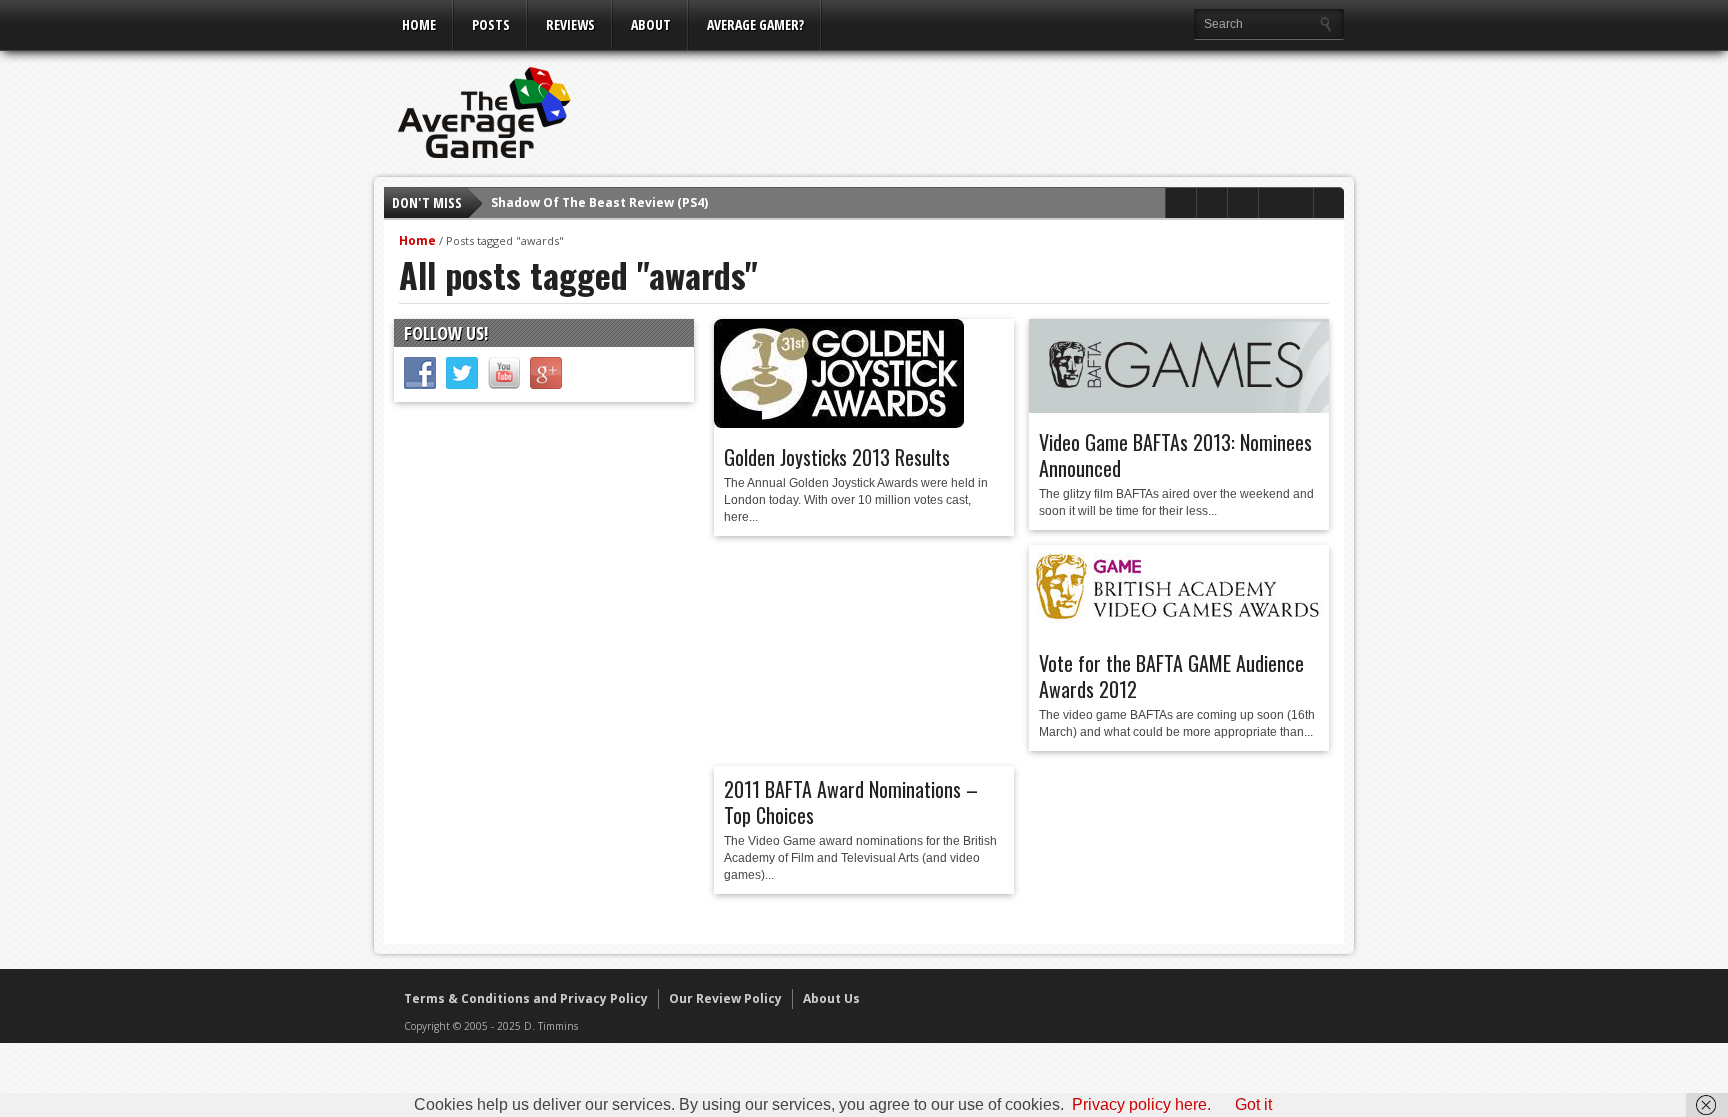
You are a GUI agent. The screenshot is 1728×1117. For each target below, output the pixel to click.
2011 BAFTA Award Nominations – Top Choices (851, 802)
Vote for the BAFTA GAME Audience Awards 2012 (1171, 676)
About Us (831, 998)
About (651, 24)
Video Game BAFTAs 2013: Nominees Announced (1175, 455)
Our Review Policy (725, 998)
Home (419, 24)
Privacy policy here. (1141, 1104)
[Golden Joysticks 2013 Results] (839, 423)
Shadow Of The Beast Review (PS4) (599, 202)
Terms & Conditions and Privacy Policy (526, 998)
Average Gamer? (755, 24)
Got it (1253, 1104)
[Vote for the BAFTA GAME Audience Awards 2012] (1179, 629)
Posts (491, 24)
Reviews (570, 24)
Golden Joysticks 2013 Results (837, 457)
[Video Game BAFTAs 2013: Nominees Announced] (1179, 408)
